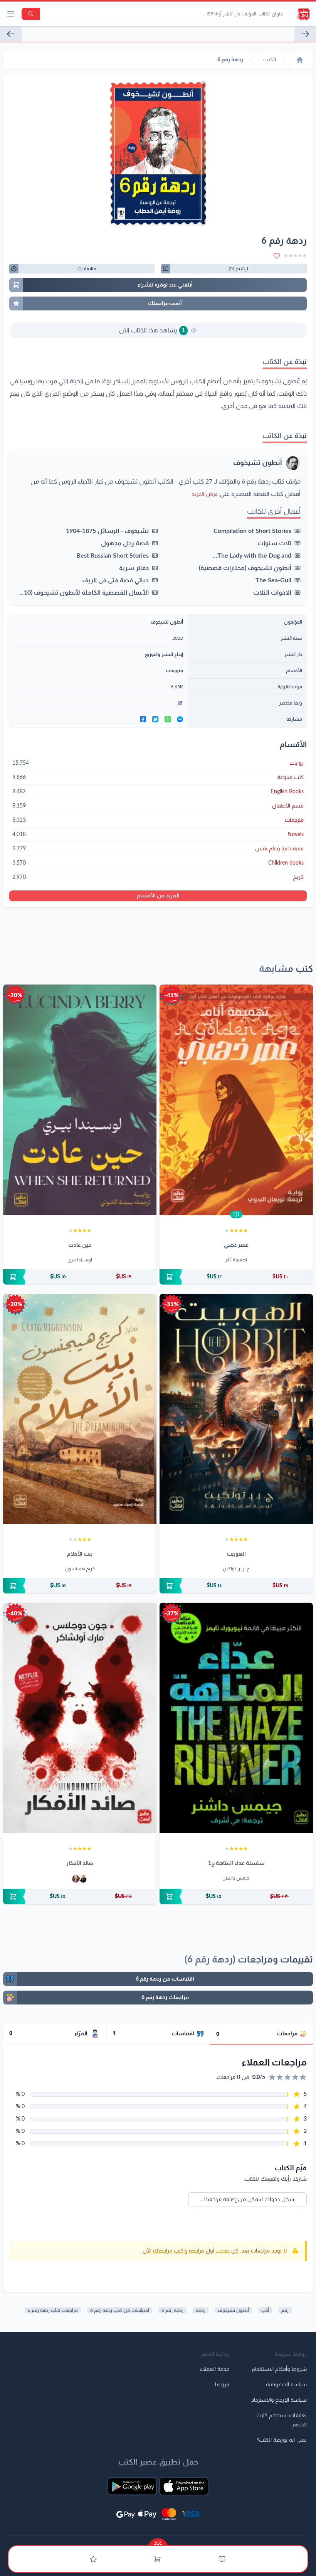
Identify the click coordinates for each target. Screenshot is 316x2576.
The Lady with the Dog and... (252, 556)
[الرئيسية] (300, 60)
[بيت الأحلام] (80, 1409)
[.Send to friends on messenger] (180, 719)
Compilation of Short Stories (252, 531)
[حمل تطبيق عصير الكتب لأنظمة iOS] (184, 2486)
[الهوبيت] (236, 1409)
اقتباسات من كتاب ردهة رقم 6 (120, 2310)
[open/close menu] (11, 14)
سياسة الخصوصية (286, 2385)
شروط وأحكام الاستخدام (279, 2369)
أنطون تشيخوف (258, 463)
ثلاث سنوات (274, 543)
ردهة (201, 2310)
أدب (265, 2310)
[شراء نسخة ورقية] (236, 1277)
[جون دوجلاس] (83, 1879)
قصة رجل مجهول (125, 543)
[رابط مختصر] (98, 703)
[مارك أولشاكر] (76, 1879)
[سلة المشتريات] (157, 2559)
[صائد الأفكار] (80, 1718)
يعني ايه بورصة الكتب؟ (282, 2440)
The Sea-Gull (273, 580)
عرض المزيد (205, 494)
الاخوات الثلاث (272, 593)
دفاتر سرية (134, 568)
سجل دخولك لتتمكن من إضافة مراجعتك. (248, 2200)
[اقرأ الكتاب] (236, 1214)
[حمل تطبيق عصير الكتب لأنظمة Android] (132, 2486)
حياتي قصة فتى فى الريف (115, 580)
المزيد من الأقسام (158, 896)
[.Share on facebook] (143, 719)
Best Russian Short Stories (113, 556)
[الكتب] (222, 2559)
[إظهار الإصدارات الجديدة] (158, 2542)
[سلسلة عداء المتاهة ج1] (236, 1718)
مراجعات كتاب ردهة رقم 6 (53, 2310)
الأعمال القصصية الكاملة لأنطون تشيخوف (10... (84, 593)
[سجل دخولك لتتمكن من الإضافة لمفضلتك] (277, 256)
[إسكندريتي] (11, 34)
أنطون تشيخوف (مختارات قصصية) (245, 568)
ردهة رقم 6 (172, 2310)
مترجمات (174, 671)
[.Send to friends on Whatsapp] (168, 719)
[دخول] (93, 2559)
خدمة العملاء (215, 2369)
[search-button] (31, 14)
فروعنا (222, 2385)
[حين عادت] (80, 1100)
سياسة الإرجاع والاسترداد (279, 2400)
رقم (285, 2310)
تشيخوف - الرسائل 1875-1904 (107, 531)
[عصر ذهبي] (236, 1100)
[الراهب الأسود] (305, 34)
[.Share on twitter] (155, 719)
